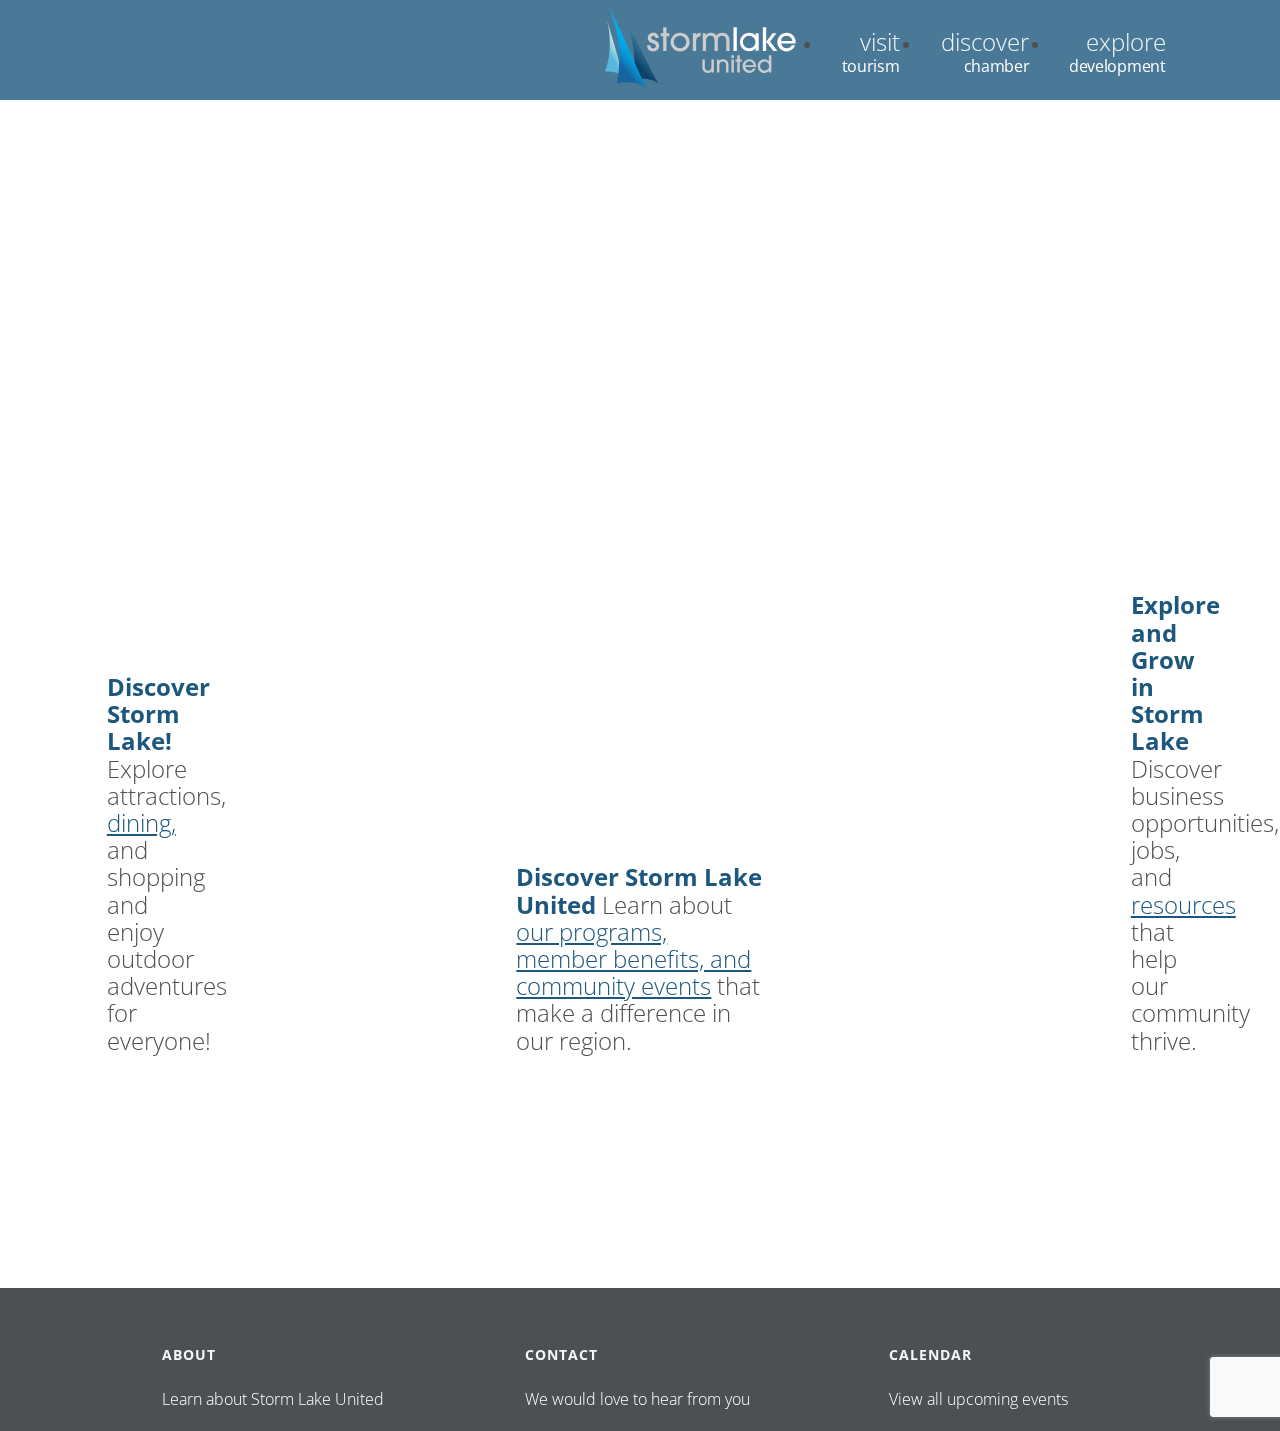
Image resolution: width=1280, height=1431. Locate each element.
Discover (985, 41)
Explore (1126, 41)
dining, (141, 822)
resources (1183, 904)
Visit (880, 41)
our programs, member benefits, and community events (633, 958)
